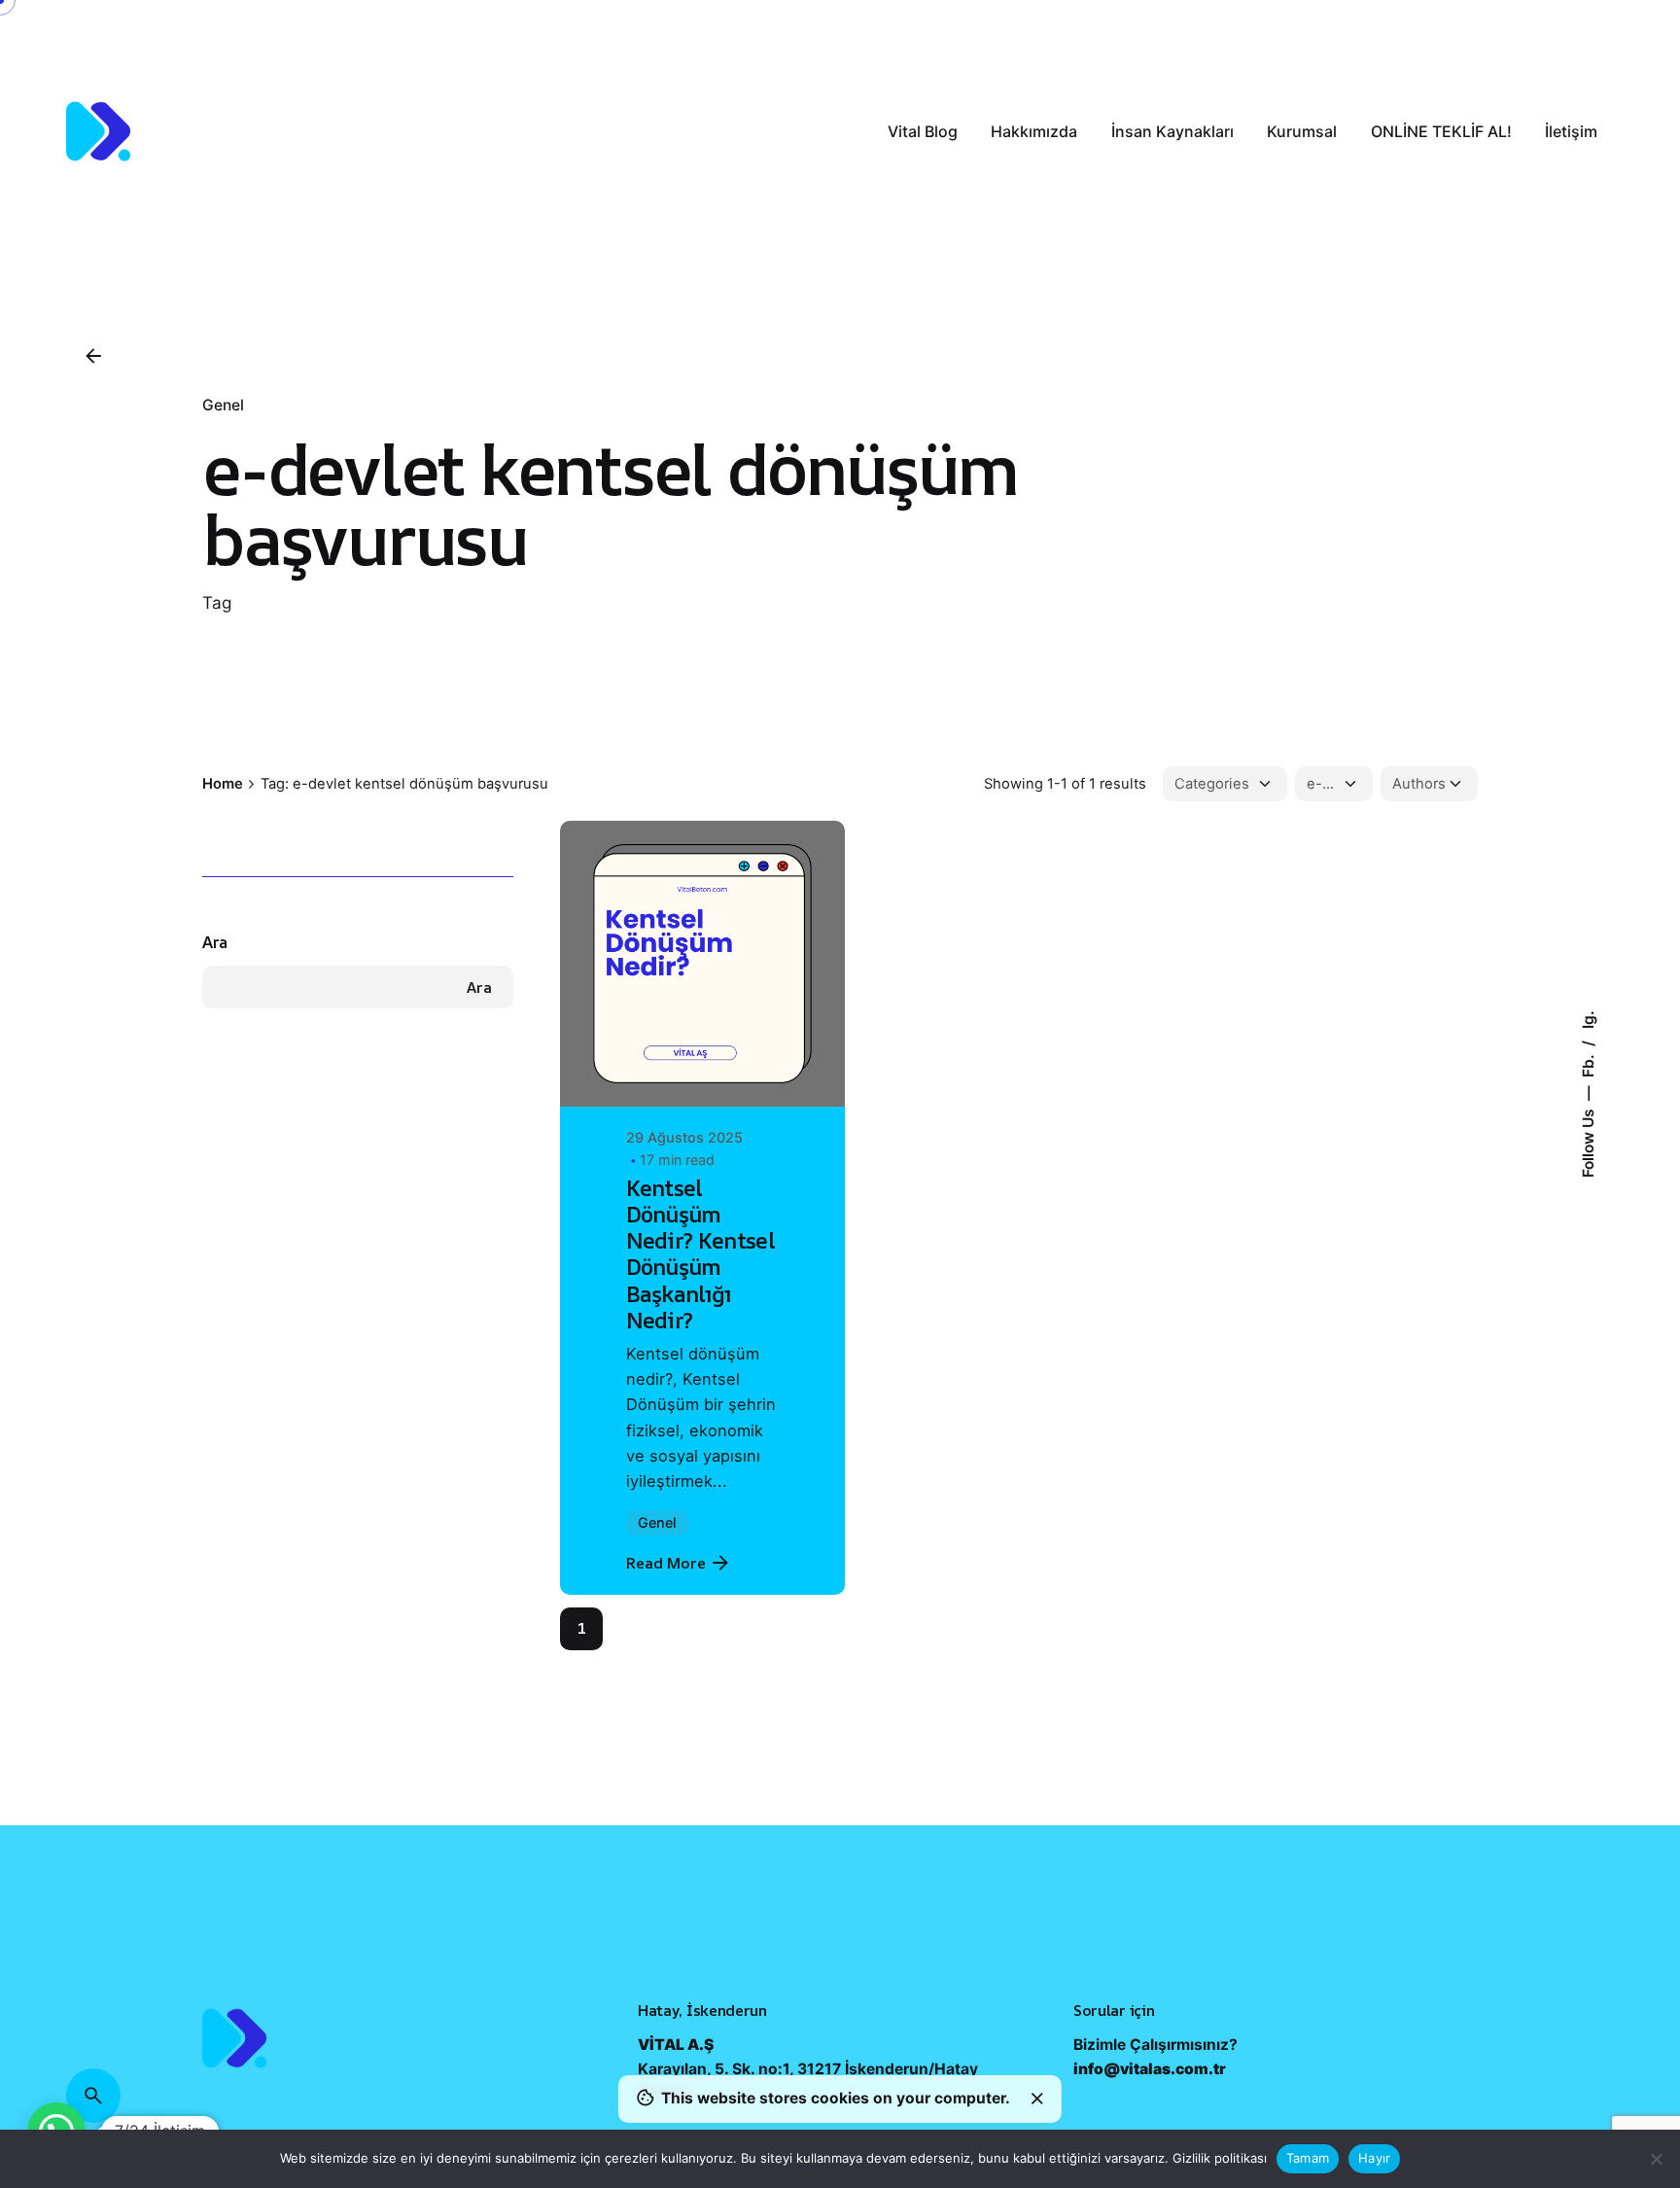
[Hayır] (1656, 2159)
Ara (215, 942)
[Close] (1037, 2099)
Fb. (1587, 1064)
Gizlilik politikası (1220, 2158)
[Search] (93, 2096)
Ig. (1587, 1020)
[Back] (93, 356)
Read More (666, 1563)
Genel (223, 405)
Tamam (1308, 2158)
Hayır (1374, 2158)
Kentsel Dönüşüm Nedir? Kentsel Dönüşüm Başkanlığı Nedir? (701, 1254)
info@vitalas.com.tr (1150, 2121)
